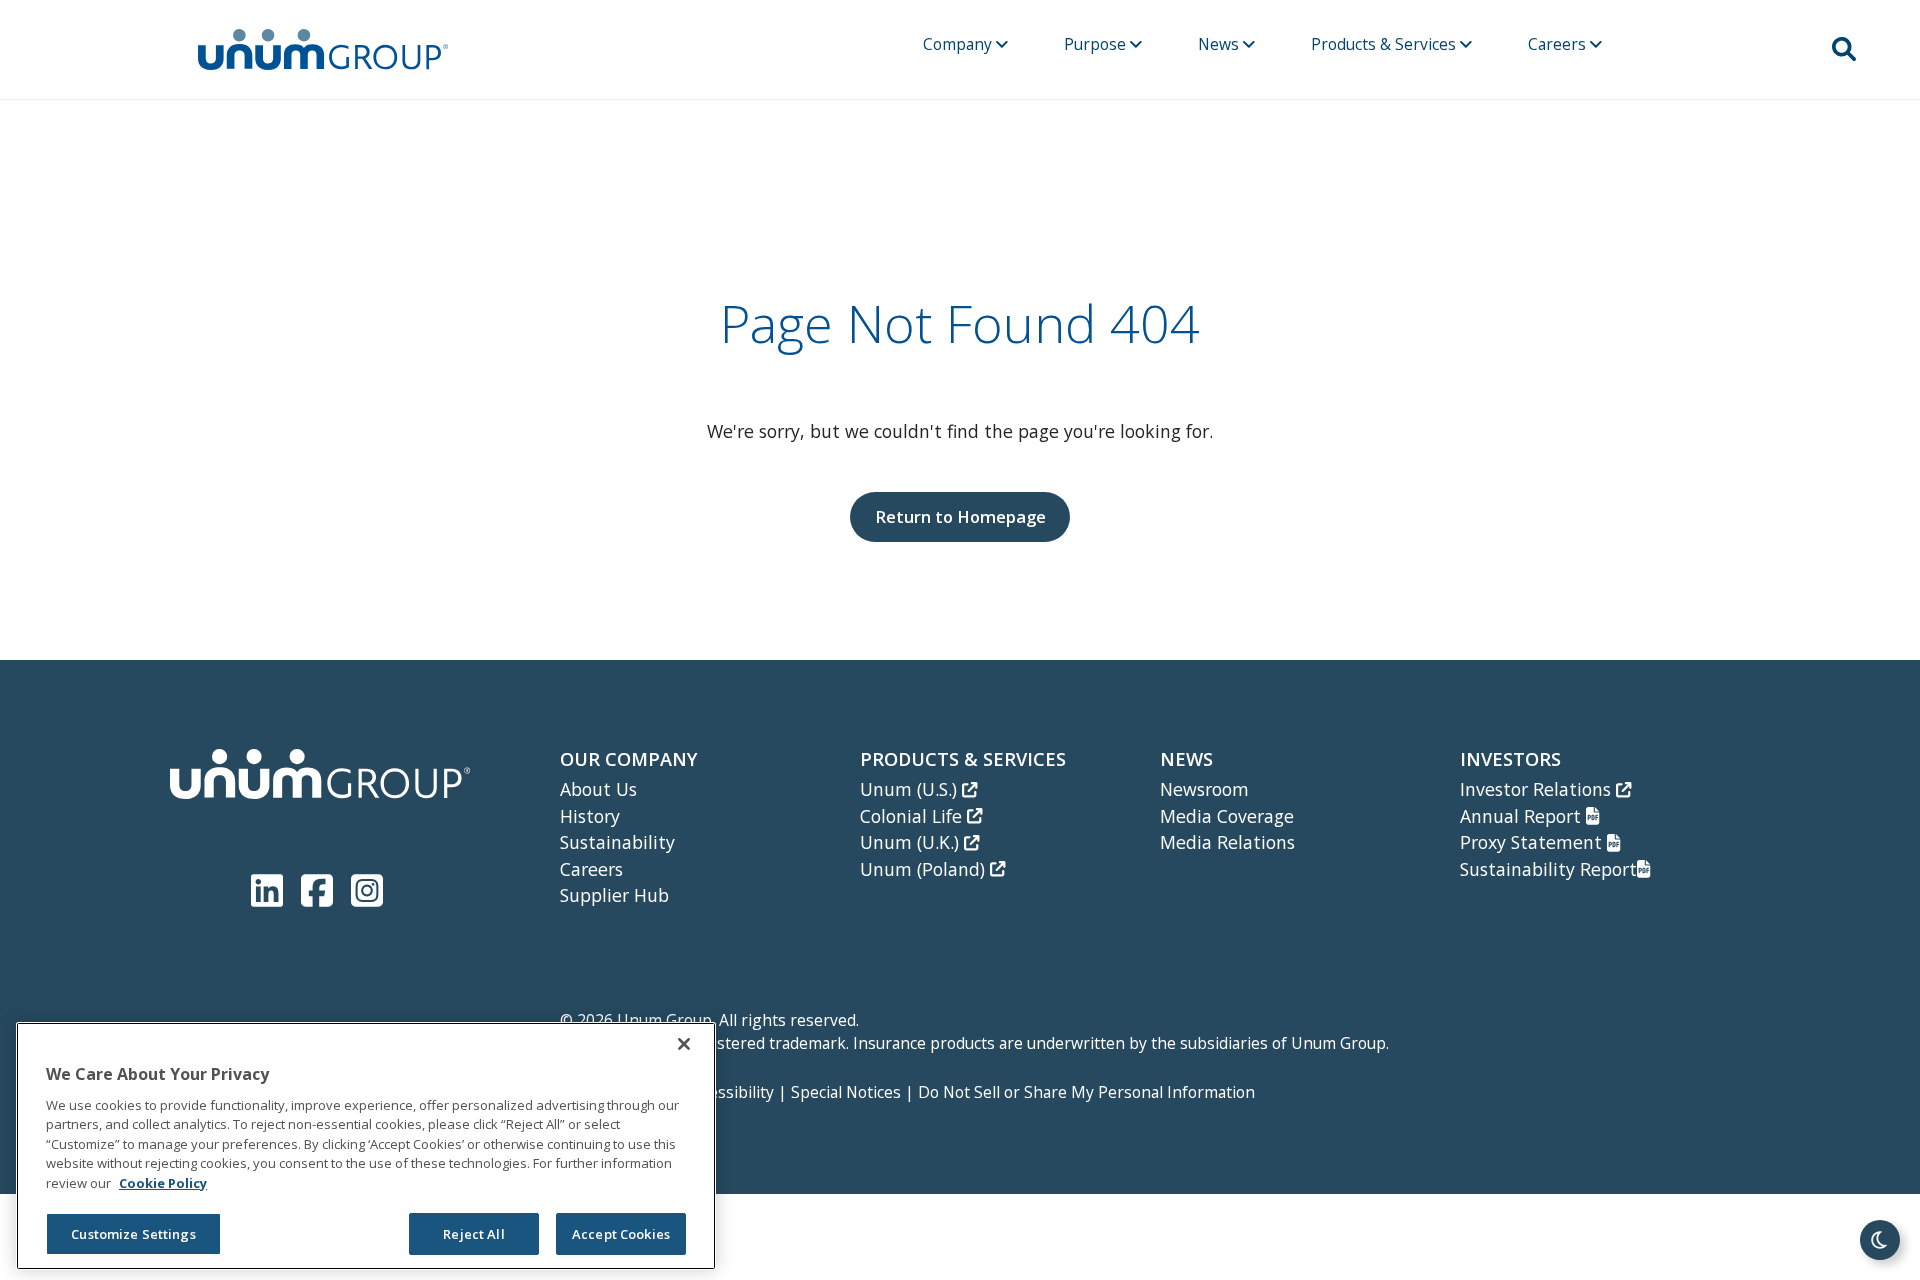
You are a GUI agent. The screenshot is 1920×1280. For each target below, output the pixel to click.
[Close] (684, 1044)
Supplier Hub (614, 895)
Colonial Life (913, 816)
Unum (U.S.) (911, 789)
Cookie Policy (163, 1183)
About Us (598, 789)
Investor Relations (1538, 789)
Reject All (473, 1234)
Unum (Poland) (925, 869)
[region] (366, 1146)
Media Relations (1227, 842)
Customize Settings (133, 1234)
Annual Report (1523, 816)
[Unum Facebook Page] (321, 886)
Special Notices (846, 1092)
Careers (1559, 44)
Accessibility (729, 1092)
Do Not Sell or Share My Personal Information (1086, 1092)
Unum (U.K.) (912, 842)
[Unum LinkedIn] (271, 886)
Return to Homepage (960, 516)
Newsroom (1204, 789)
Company (959, 44)
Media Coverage (1227, 816)
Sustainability (617, 842)
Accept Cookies (621, 1234)
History (590, 816)
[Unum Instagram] (367, 886)
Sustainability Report (1548, 869)
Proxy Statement (1533, 842)
